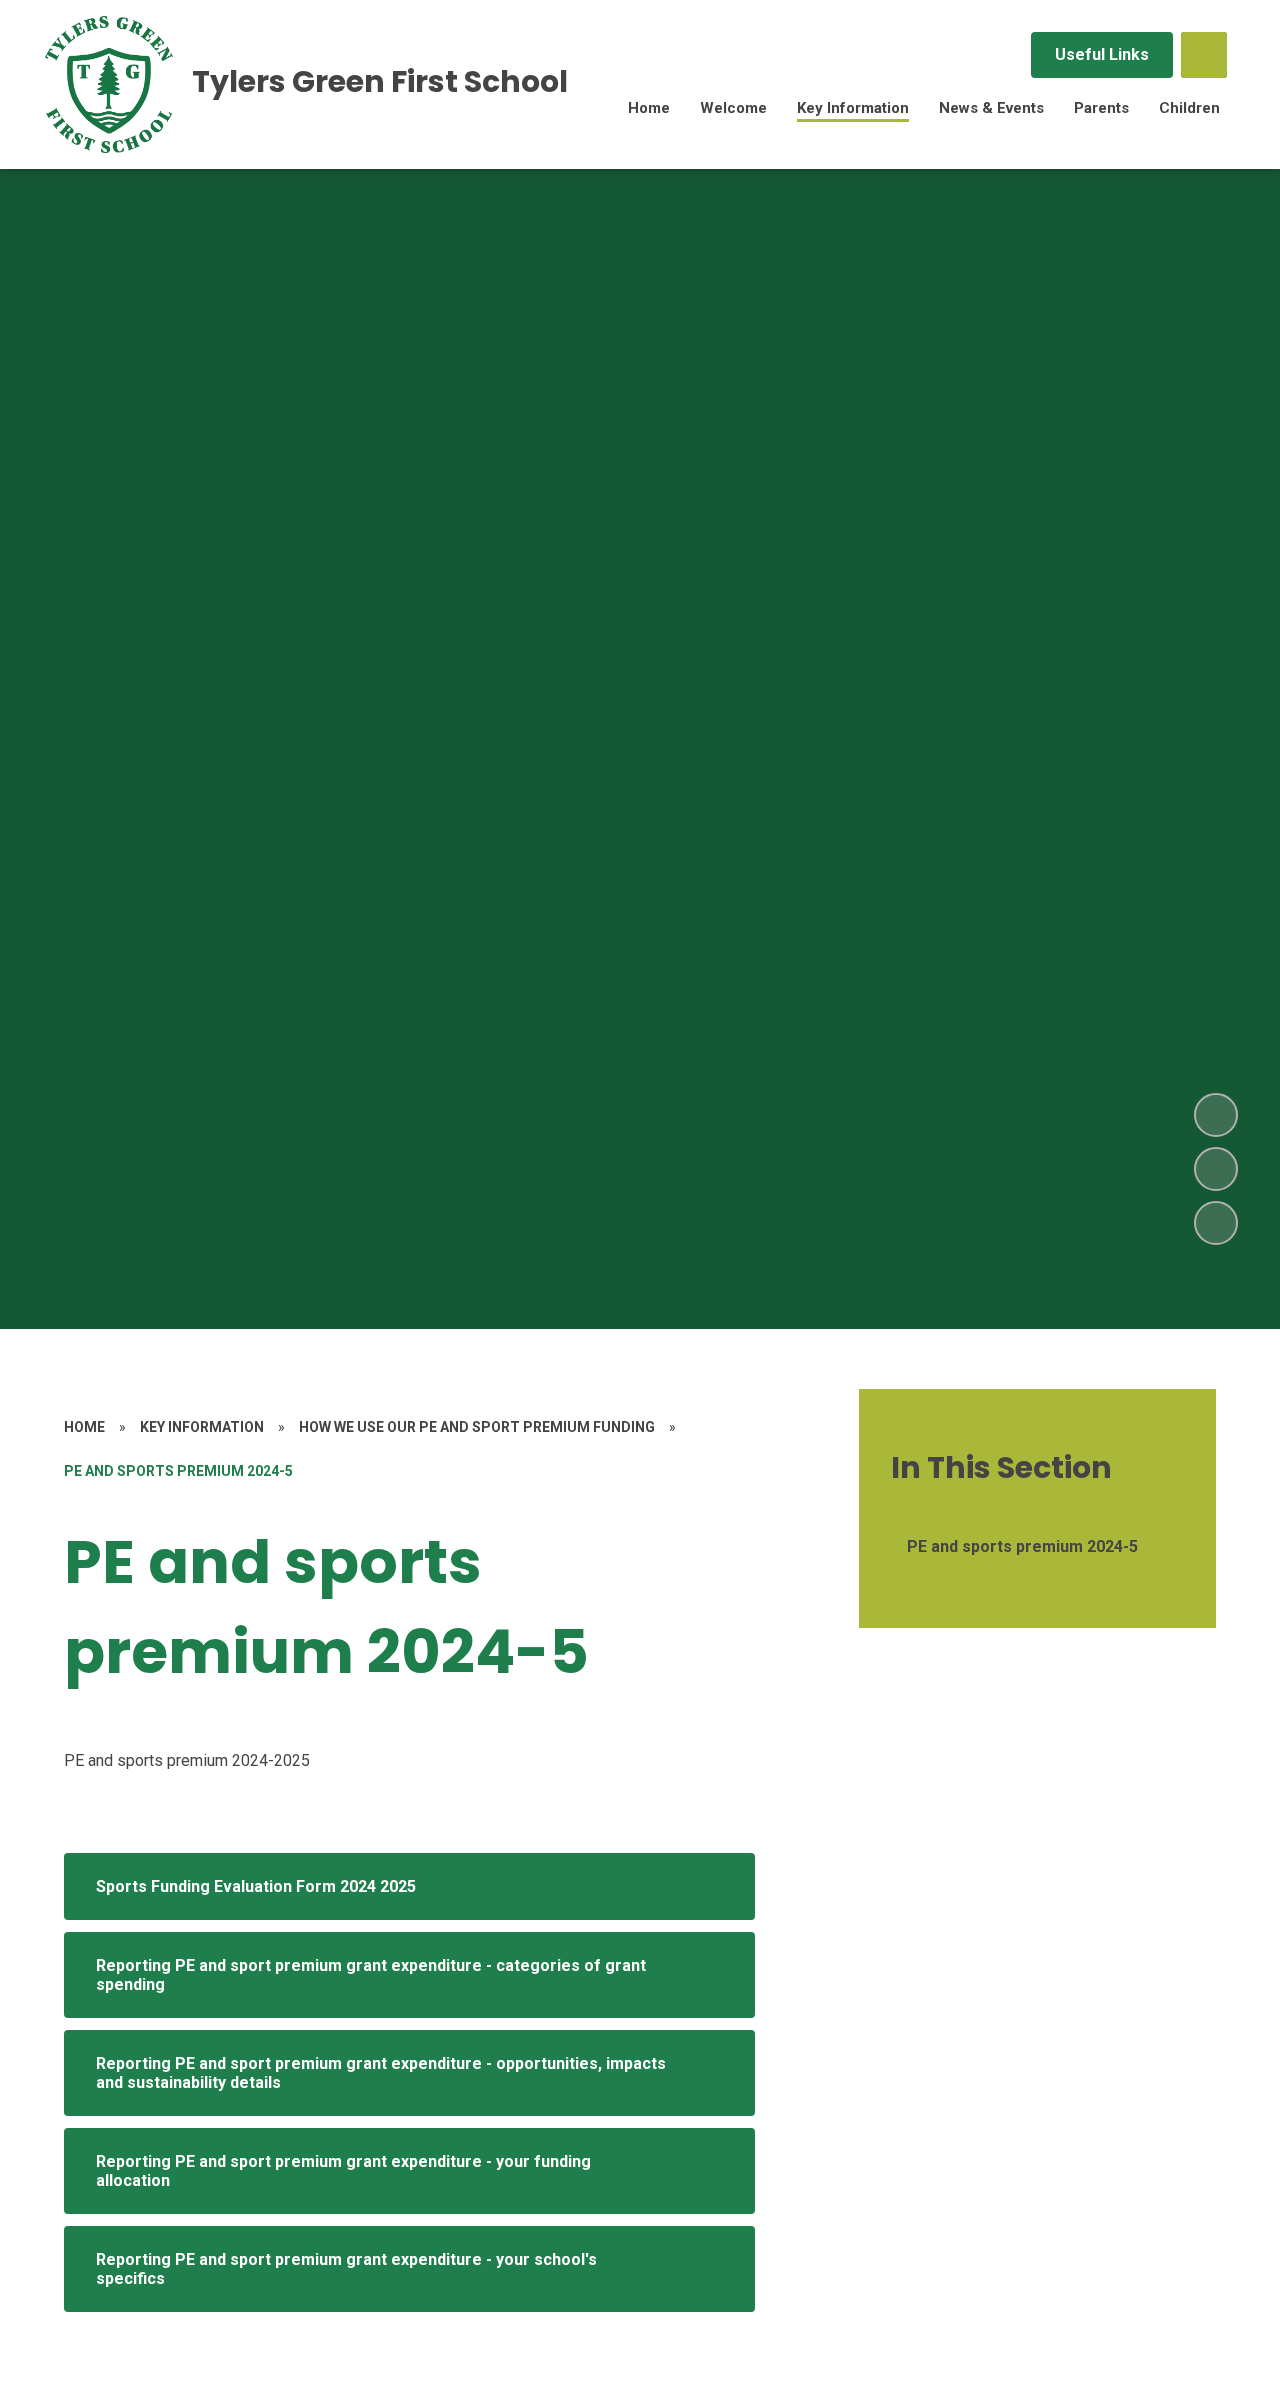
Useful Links (1102, 54)
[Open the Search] (1204, 55)
